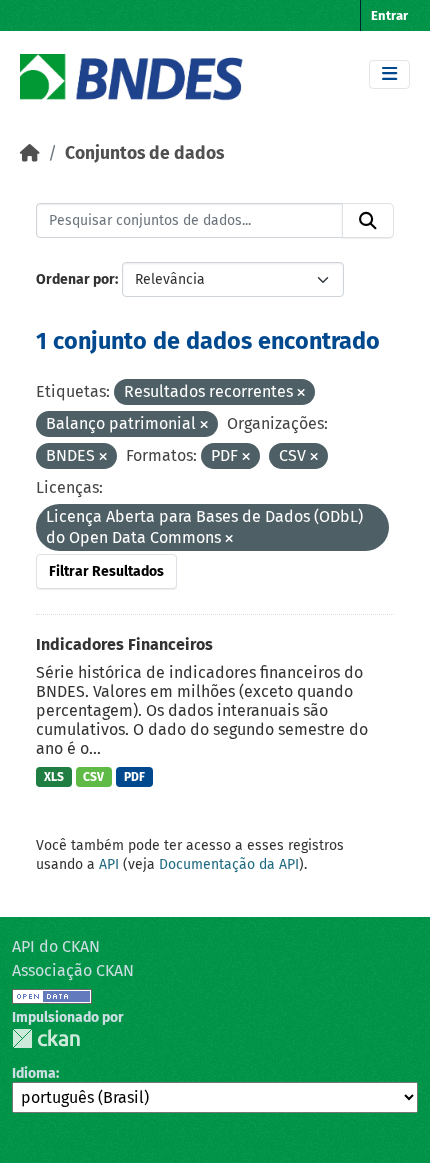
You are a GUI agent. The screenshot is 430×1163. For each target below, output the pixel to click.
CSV (93, 777)
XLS (54, 777)
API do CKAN (56, 946)
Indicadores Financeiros (124, 644)
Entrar (389, 15)
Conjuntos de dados (144, 153)
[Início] (30, 153)
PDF (134, 777)
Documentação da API (229, 864)
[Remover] (301, 393)
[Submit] (368, 221)
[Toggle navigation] (389, 74)
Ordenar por (75, 279)
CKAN (46, 1038)
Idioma (34, 1073)
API (109, 864)
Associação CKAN (73, 970)
